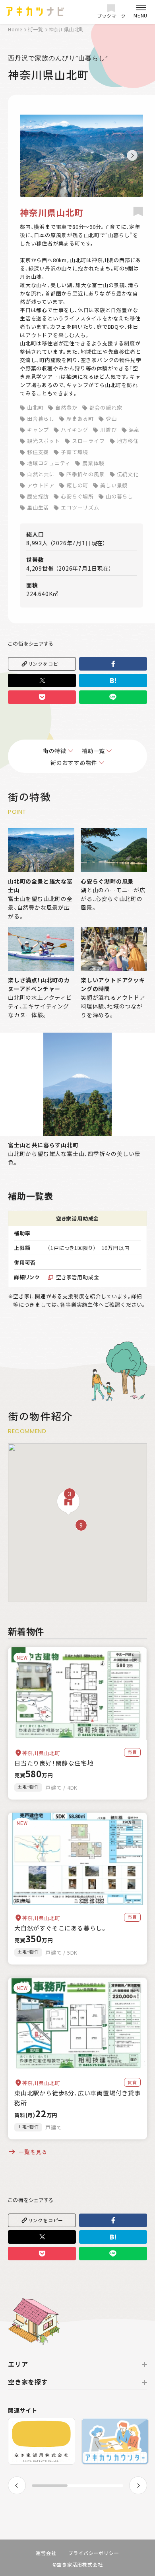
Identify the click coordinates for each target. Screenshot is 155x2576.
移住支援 (38, 452)
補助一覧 (93, 751)
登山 (111, 419)
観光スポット (44, 441)
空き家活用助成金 (77, 1277)
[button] (132, 156)
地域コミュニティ (49, 463)
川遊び (108, 430)
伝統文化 (128, 474)
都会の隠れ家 (106, 407)
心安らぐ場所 (77, 496)
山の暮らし (119, 496)
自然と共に (41, 474)
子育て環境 (75, 452)
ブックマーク (111, 16)
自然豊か (66, 407)
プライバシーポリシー (94, 2553)
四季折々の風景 (86, 474)
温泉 (134, 430)
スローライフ (88, 441)
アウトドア (41, 485)
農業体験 (93, 463)
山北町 (35, 407)
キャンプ (38, 430)
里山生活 (38, 507)
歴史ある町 (80, 419)
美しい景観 (114, 485)
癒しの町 (77, 485)
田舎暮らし (41, 419)
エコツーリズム (80, 507)
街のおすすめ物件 (74, 763)
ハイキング (75, 430)
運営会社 (46, 2553)
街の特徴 (55, 751)
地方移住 (128, 441)
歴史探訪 (38, 496)
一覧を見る (33, 2152)
